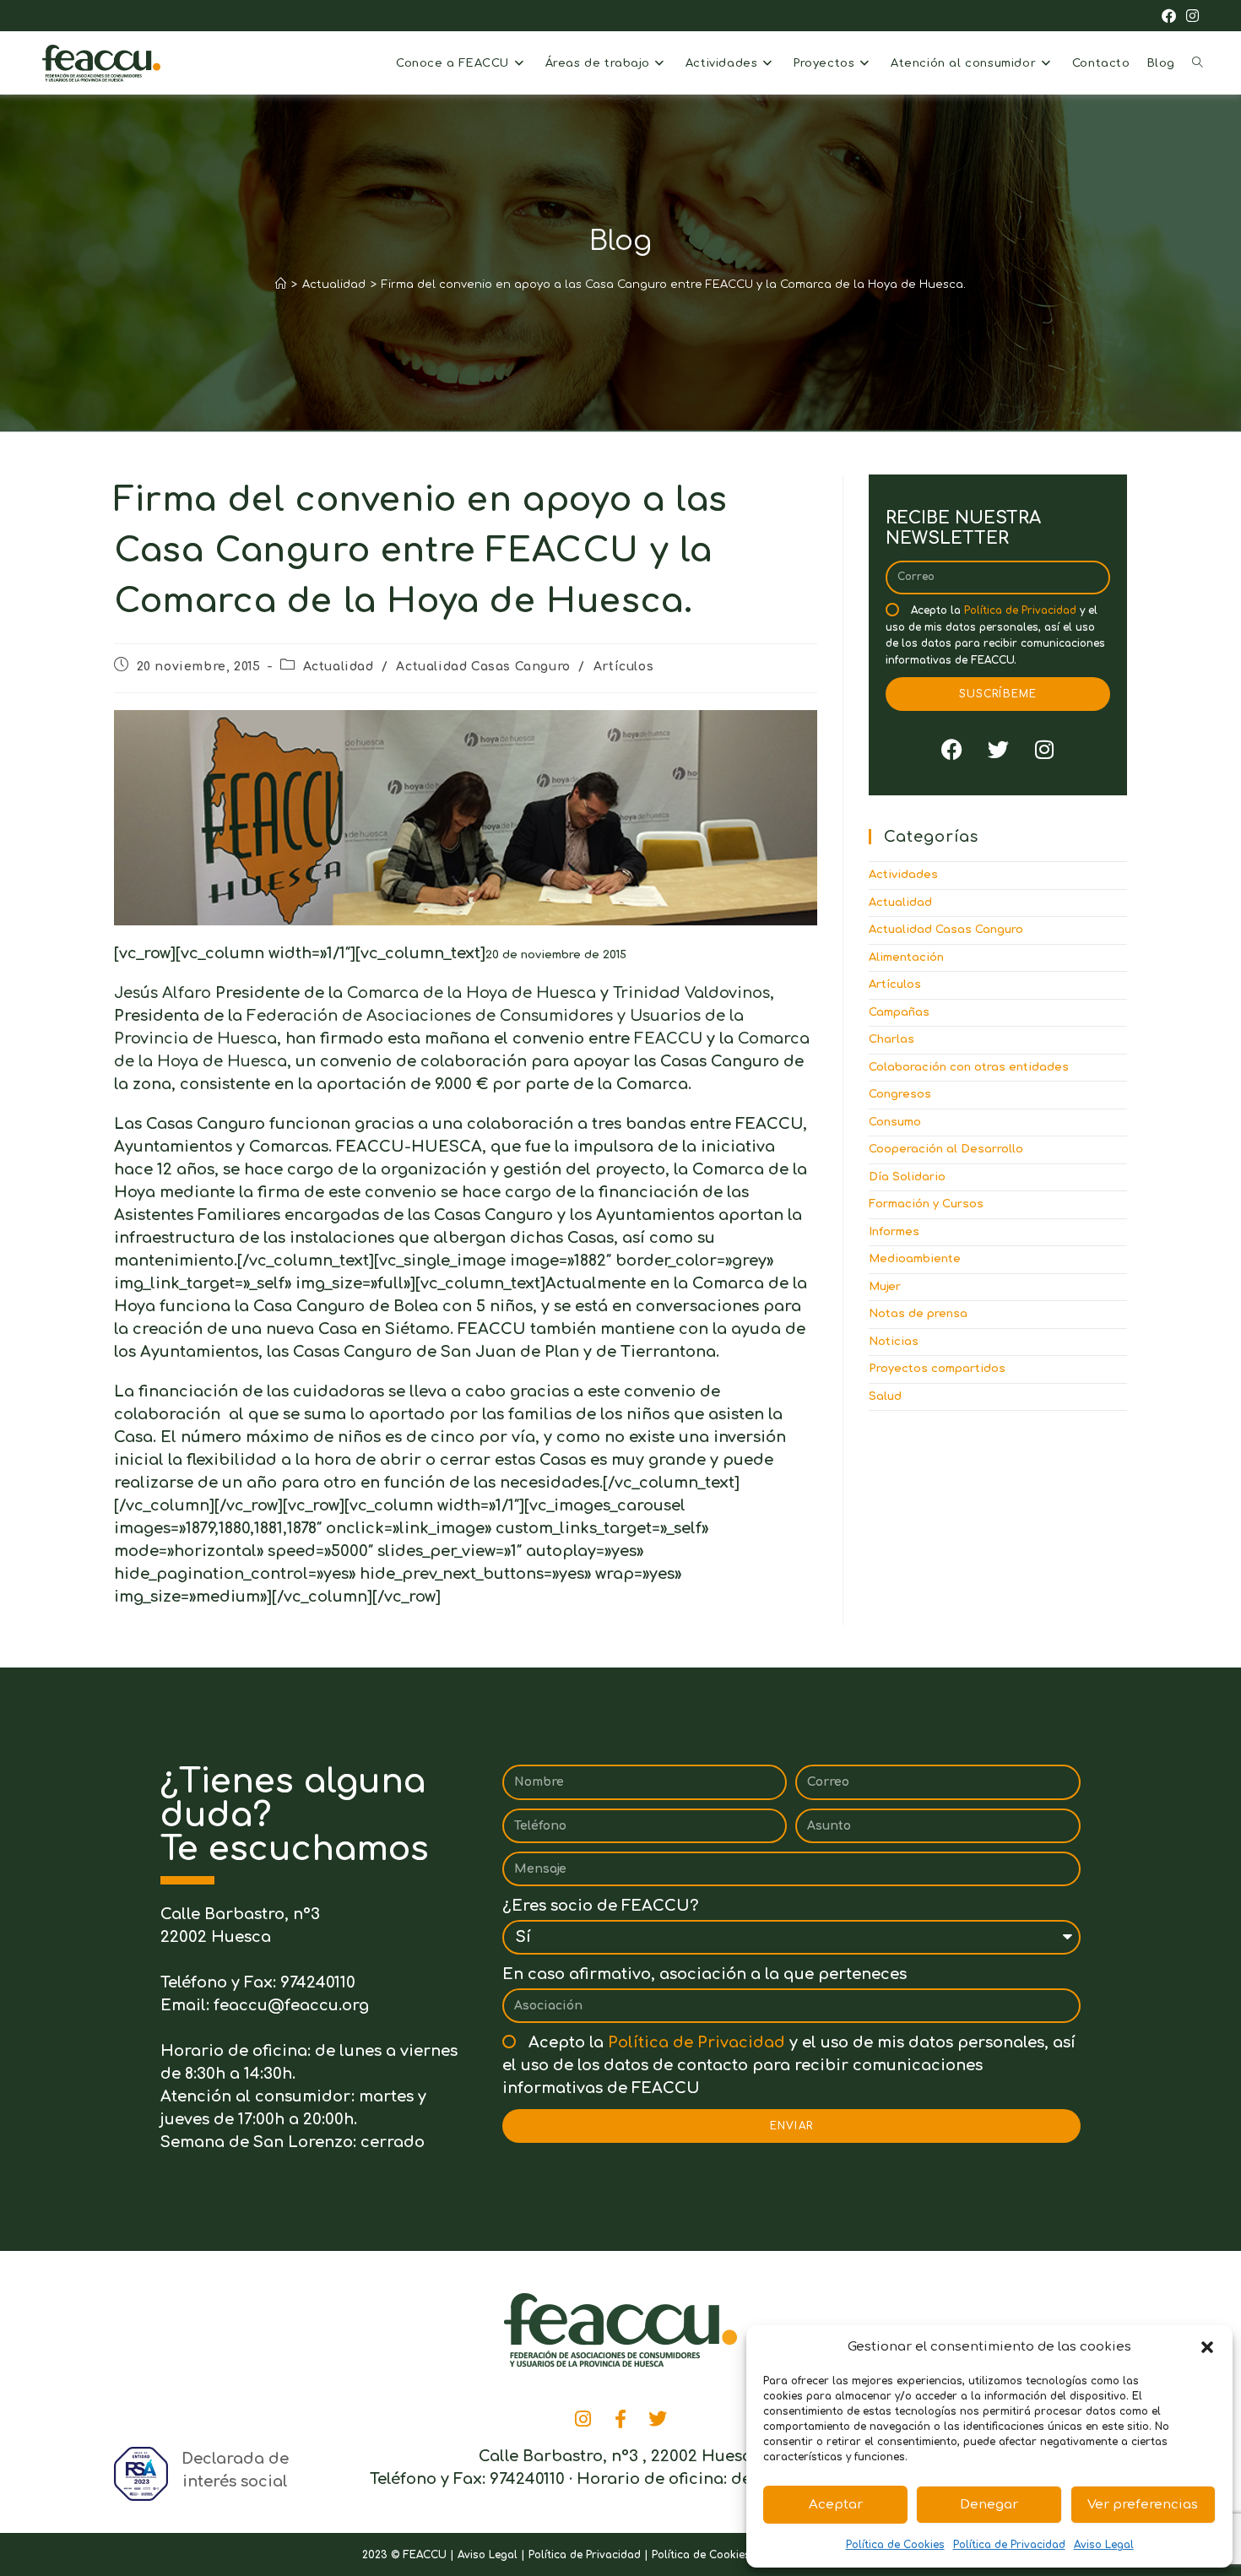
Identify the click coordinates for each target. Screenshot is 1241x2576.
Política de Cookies (895, 2545)
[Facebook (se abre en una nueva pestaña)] (1169, 17)
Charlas (891, 1039)
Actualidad (339, 667)
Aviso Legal (1104, 2545)
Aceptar (836, 2505)
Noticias (894, 1342)
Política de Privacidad (1009, 2545)
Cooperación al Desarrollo (946, 1149)
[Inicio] (281, 285)
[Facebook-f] (620, 2419)
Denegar (989, 2505)
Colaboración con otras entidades (969, 1067)
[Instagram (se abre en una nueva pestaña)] (1190, 17)
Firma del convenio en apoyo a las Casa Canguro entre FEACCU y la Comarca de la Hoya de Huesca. (674, 285)
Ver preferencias (1143, 2505)
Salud (885, 1396)
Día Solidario (907, 1177)
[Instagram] (1044, 749)
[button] (1207, 2347)
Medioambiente (915, 1259)
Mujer (885, 1287)
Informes (894, 1232)
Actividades (903, 875)
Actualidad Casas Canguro (483, 667)
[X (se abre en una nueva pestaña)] (1146, 17)
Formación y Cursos (926, 1204)
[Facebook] (951, 749)
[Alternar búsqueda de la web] (1198, 63)
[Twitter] (998, 749)
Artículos (623, 667)
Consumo (895, 1122)
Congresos (900, 1094)
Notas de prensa (918, 1314)
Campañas (899, 1012)
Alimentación (906, 957)
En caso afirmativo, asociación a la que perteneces (704, 1974)
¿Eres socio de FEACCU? (600, 1906)
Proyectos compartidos (937, 1369)
